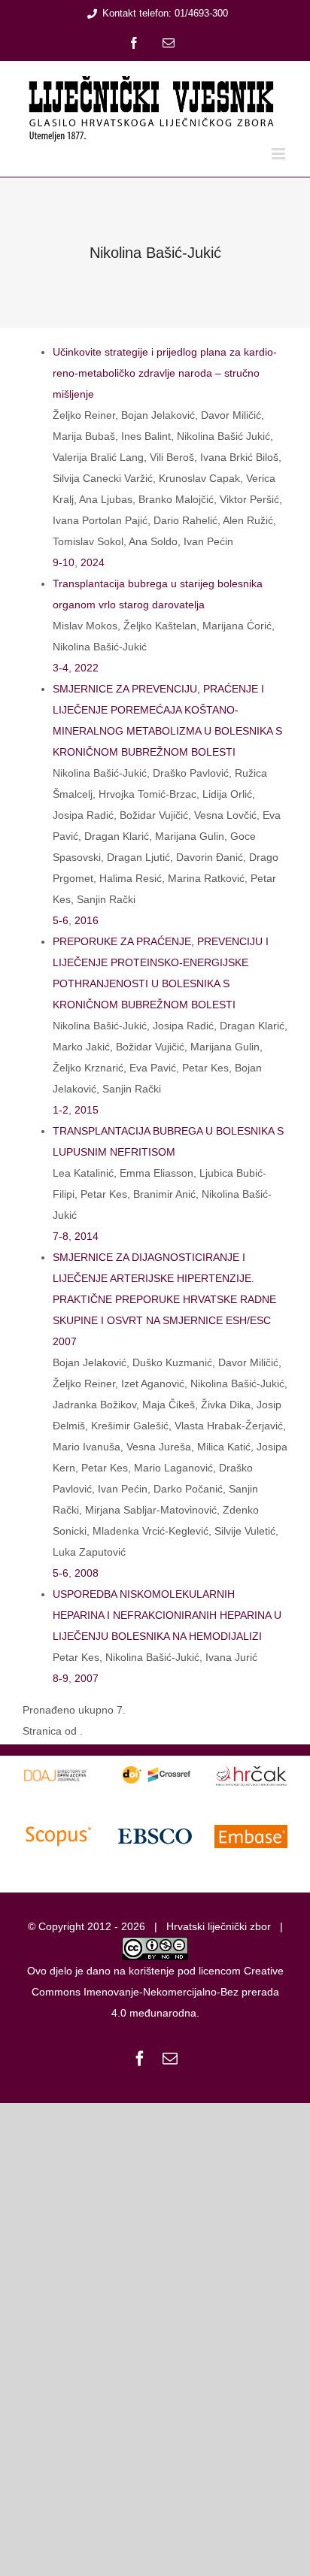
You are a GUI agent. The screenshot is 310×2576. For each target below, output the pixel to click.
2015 (87, 1110)
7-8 (61, 1236)
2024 (93, 562)
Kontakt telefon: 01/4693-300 (165, 13)
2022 (87, 668)
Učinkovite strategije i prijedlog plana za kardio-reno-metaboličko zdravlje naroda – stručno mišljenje (165, 373)
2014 (87, 1236)
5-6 (61, 920)
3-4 (61, 668)
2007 (87, 1678)
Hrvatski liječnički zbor (219, 1926)
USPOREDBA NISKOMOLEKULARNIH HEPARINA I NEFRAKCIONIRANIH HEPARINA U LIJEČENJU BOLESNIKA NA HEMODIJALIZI (167, 1615)
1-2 (61, 1110)
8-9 (61, 1678)
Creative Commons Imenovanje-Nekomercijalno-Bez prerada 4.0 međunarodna (158, 1992)
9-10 (64, 562)
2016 (87, 920)
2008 (87, 1573)
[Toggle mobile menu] (280, 154)
